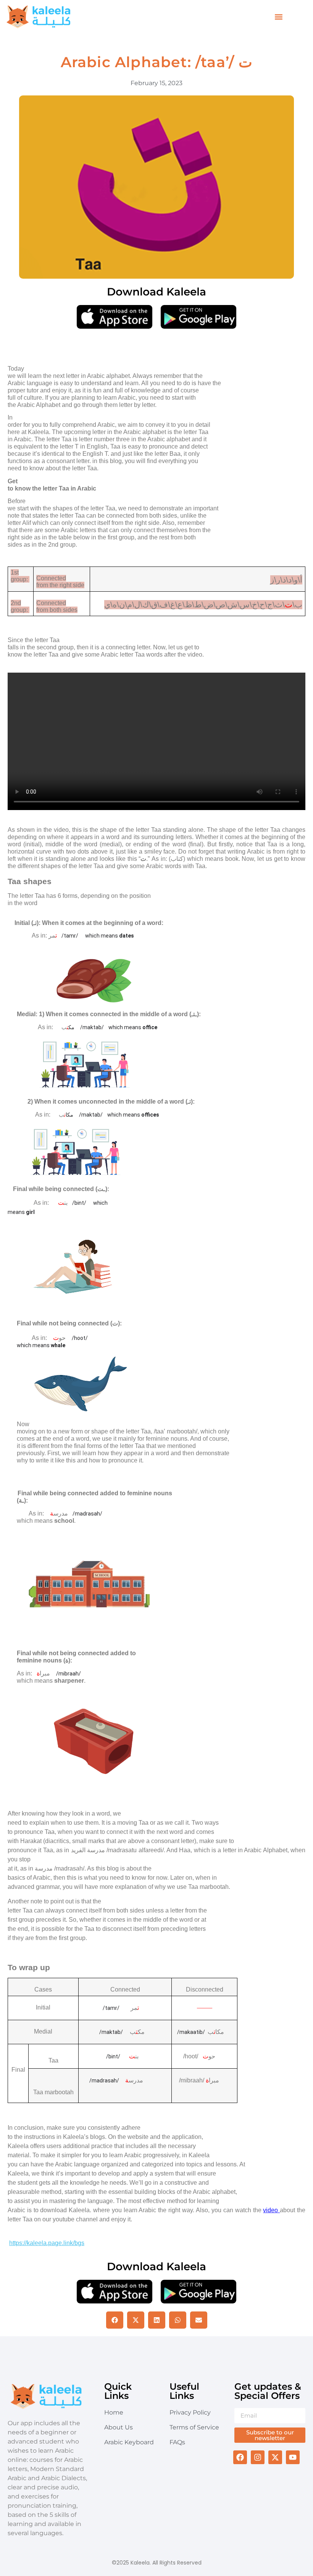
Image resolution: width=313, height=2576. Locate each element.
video (271, 2210)
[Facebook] (240, 2457)
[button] (279, 17)
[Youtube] (293, 2457)
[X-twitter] (275, 2457)
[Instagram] (258, 2457)
